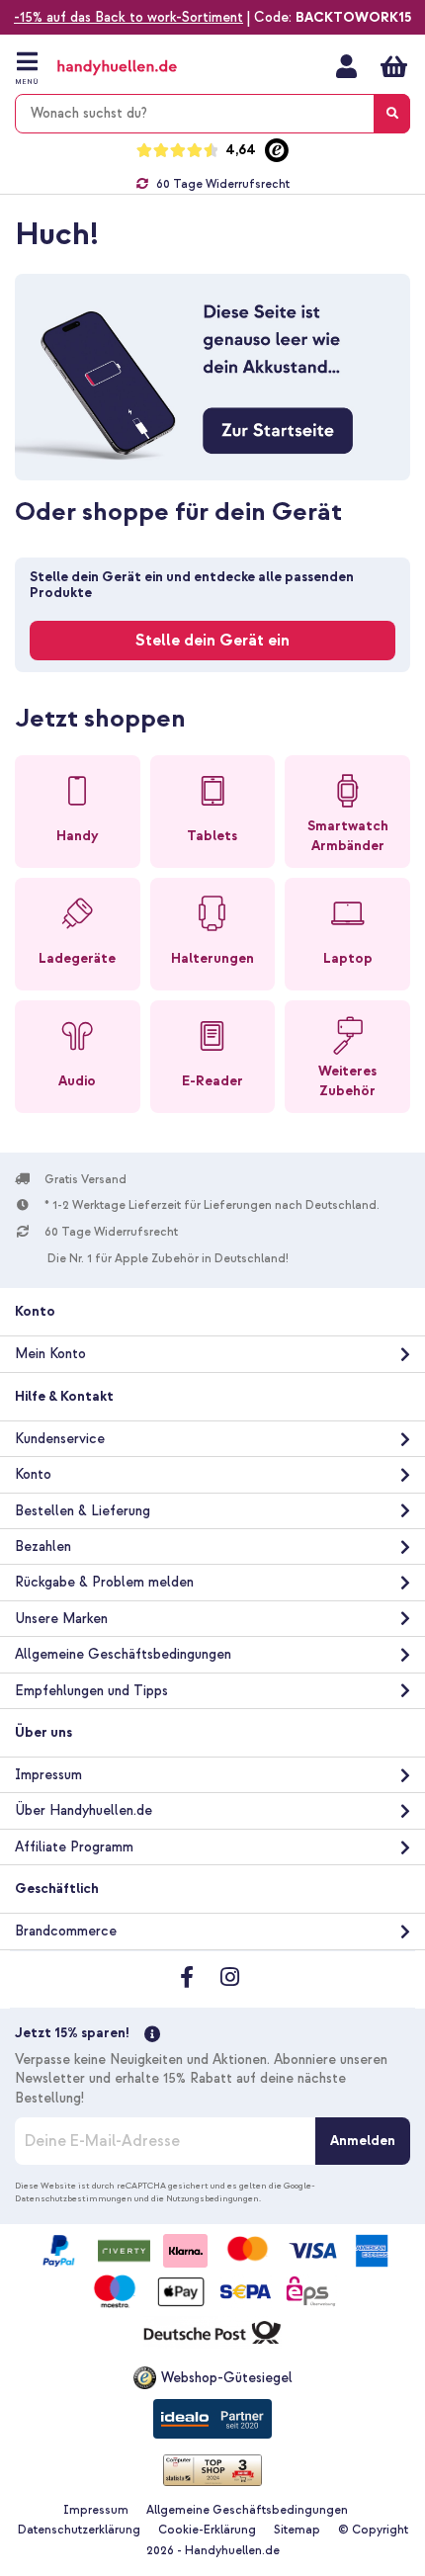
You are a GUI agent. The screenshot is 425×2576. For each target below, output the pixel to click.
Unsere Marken (61, 1619)
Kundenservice (60, 1439)
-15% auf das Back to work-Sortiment (128, 17)
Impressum (48, 1775)
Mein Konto (346, 66)
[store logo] (136, 68)
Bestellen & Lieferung (83, 1511)
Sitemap (297, 2530)
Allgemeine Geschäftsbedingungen (123, 1654)
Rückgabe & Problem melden (104, 1582)
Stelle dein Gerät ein (212, 641)
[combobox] (212, 114)
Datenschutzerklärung (79, 2530)
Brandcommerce (66, 1931)
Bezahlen (43, 1546)
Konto (33, 1474)
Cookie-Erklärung (207, 2530)
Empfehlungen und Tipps (91, 1691)
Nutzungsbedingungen (212, 2198)
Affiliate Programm (74, 1847)
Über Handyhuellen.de (84, 1810)
